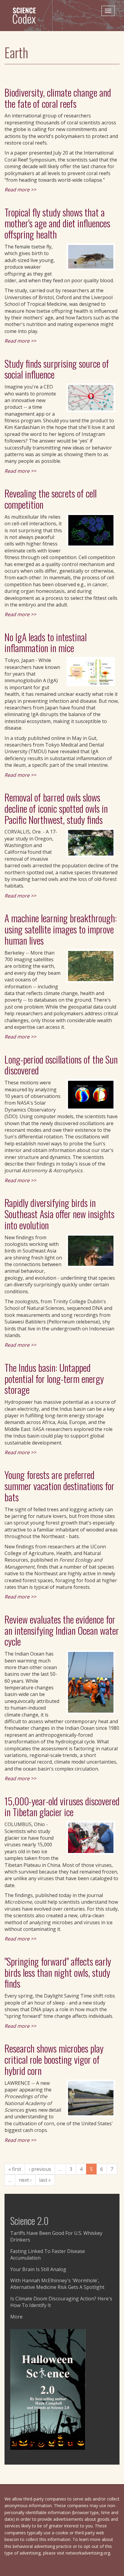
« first (15, 2169)
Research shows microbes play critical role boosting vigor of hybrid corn (54, 2059)
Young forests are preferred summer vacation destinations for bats (59, 1486)
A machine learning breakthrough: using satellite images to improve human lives (61, 929)
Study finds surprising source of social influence (57, 369)
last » (45, 2180)
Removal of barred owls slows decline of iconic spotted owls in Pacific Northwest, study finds (56, 808)
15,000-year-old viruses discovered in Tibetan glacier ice (62, 1806)
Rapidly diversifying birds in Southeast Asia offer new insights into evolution (59, 1214)
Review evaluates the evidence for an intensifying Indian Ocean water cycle (62, 1630)
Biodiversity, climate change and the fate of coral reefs (58, 98)
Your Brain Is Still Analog (38, 2269)
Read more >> (20, 190)
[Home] (27, 15)
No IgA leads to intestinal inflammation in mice (46, 642)
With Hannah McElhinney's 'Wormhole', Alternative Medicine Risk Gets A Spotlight (57, 2284)
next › (25, 2180)
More (16, 2317)
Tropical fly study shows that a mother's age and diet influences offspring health (57, 223)
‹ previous (40, 2169)
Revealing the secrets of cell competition (51, 499)
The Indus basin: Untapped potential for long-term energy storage (54, 1379)
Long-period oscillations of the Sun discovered (61, 1065)
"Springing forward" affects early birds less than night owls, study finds (58, 1972)
